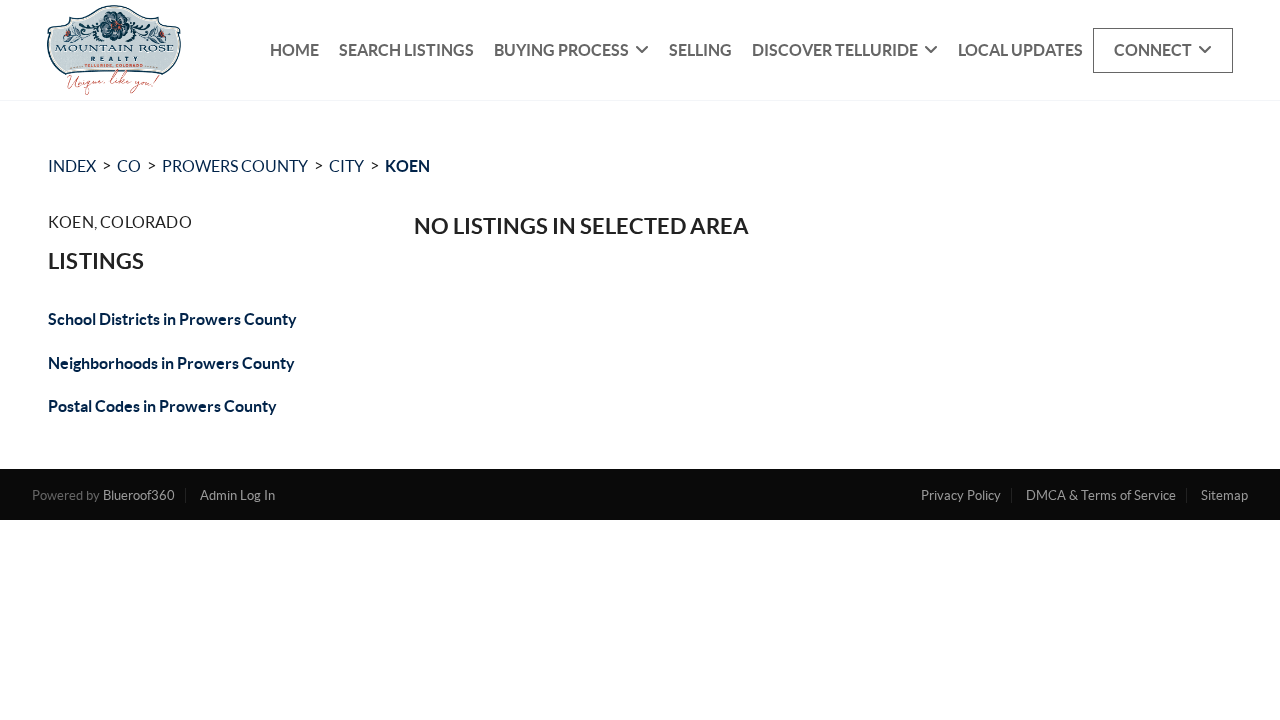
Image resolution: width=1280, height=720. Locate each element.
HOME (294, 50)
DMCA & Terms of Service (1101, 495)
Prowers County (235, 166)
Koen (407, 166)
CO (129, 166)
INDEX (72, 166)
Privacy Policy (961, 495)
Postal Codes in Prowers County (162, 406)
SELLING (700, 50)
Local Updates (1020, 50)
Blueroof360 (139, 495)
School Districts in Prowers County (172, 319)
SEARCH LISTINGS (406, 50)
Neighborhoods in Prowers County (171, 363)
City (346, 166)
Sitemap (1224, 495)
